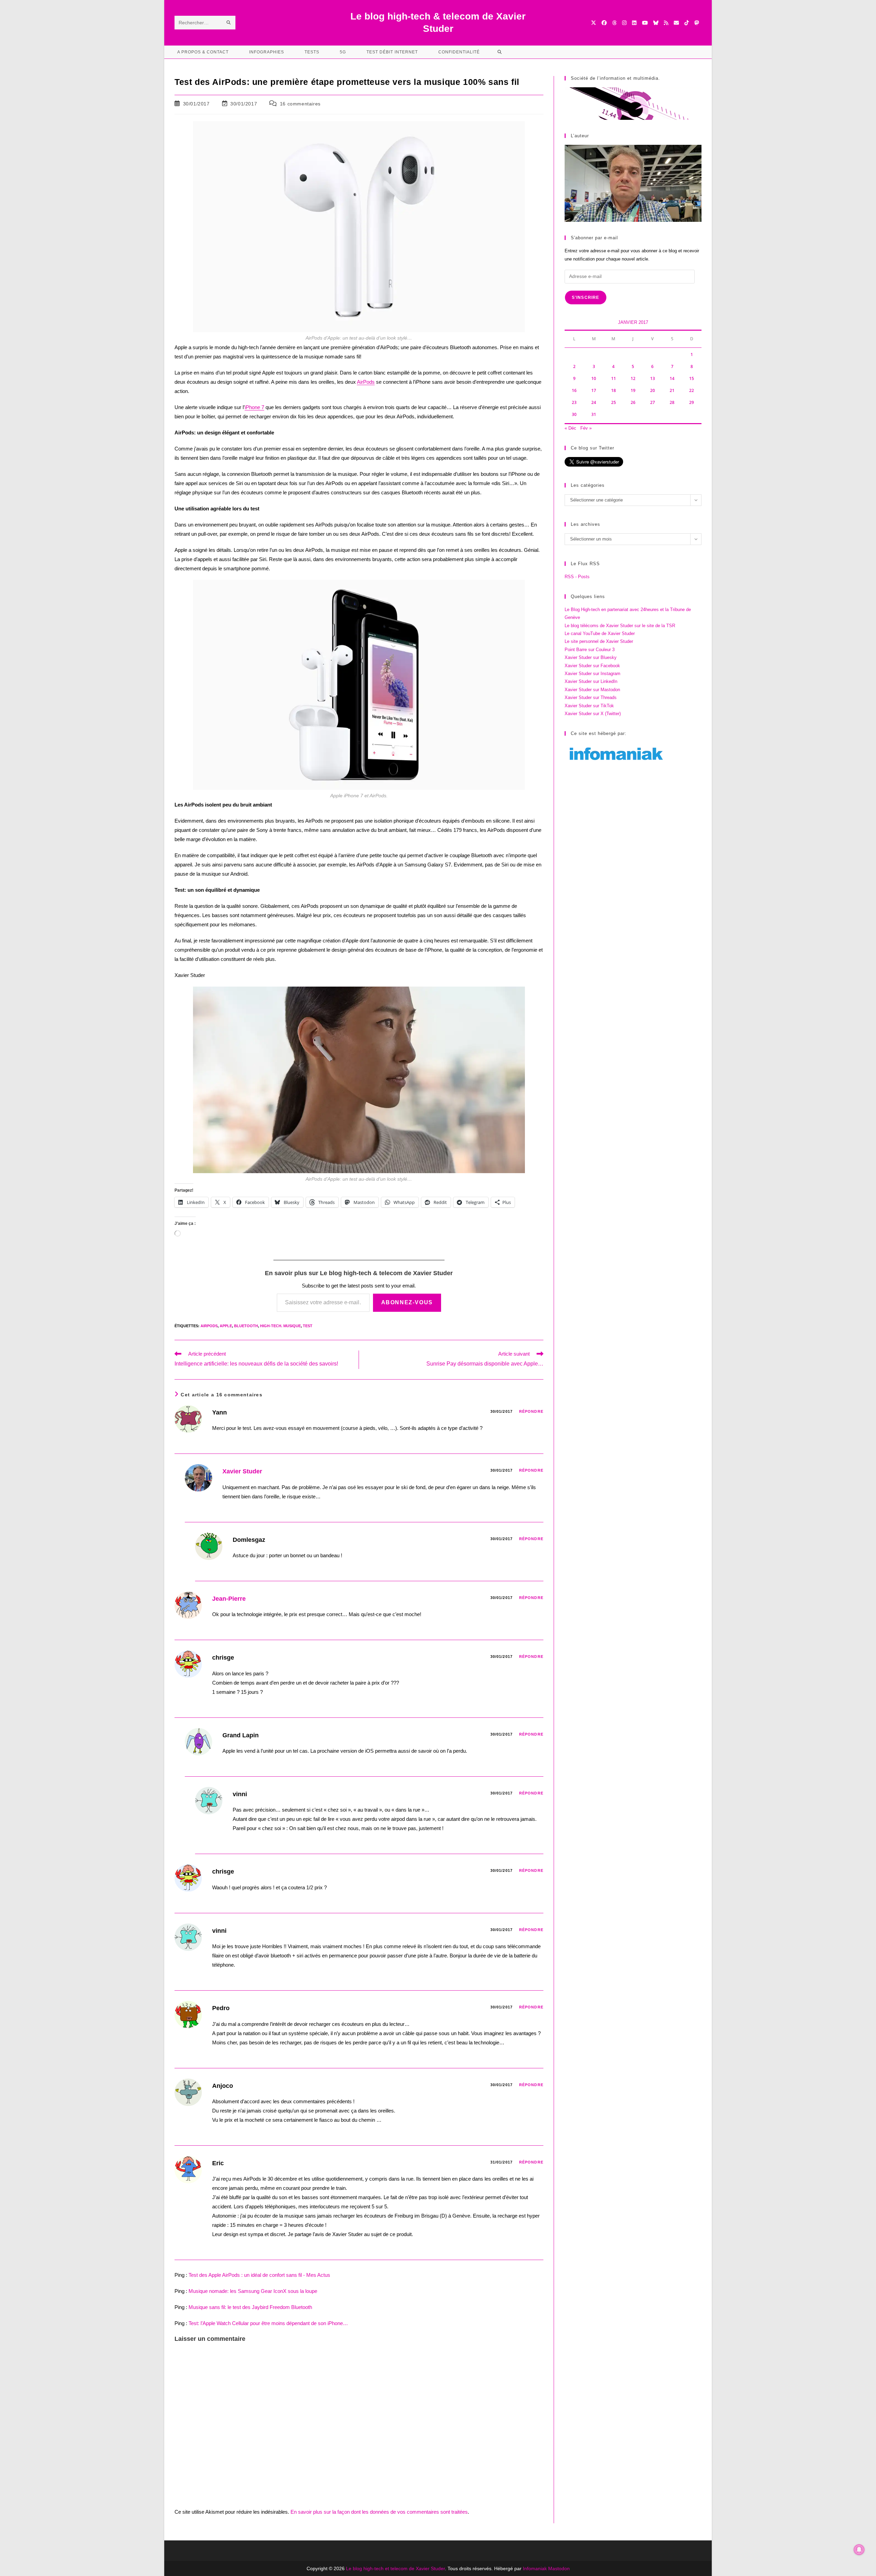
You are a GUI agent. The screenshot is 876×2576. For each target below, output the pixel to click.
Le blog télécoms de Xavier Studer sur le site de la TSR (620, 626)
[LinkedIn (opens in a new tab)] (634, 23)
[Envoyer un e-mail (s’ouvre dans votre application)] (676, 23)
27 (653, 402)
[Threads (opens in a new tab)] (614, 23)
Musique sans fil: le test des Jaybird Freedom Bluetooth (250, 2307)
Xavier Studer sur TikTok (589, 706)
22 (692, 390)
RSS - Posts (577, 577)
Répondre (531, 1411)
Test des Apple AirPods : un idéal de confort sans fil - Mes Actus (259, 2275)
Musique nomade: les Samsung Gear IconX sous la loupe (253, 2291)
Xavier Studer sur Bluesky (591, 657)
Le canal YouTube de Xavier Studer (600, 633)
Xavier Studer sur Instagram (592, 674)
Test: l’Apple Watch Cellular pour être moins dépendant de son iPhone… (268, 2323)
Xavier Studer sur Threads (591, 697)
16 (574, 390)
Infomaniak (535, 2568)
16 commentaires (300, 104)
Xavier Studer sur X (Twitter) (593, 714)
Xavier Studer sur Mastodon (592, 690)
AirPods (366, 382)
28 (672, 402)
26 (633, 402)
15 (692, 378)
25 (614, 402)
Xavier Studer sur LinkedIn (591, 681)
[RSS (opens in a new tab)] (666, 23)
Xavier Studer (242, 1471)
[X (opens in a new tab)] (594, 23)
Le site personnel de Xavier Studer (599, 641)
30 (574, 414)
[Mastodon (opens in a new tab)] (697, 23)
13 (653, 378)
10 (594, 378)
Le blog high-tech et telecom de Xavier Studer (395, 2568)
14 (672, 378)
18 (614, 390)
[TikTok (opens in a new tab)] (687, 23)
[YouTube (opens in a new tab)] (645, 23)
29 (692, 402)
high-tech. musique (280, 1326)
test (308, 1326)
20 (653, 390)
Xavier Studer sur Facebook (592, 666)
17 (594, 390)
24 (594, 402)
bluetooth (246, 1326)
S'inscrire (586, 297)
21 (672, 390)
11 (614, 378)
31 (594, 414)
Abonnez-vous (407, 1302)
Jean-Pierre (229, 1599)
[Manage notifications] (859, 2550)
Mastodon (559, 2568)
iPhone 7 (254, 407)
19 (633, 390)
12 (633, 378)
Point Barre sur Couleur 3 (590, 650)
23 (574, 402)
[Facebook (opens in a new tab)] (604, 23)
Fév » (586, 428)
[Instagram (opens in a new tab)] (624, 23)
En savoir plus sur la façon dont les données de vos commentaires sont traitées (379, 2512)
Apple (226, 1326)
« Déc (570, 428)
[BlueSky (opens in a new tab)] (656, 23)
